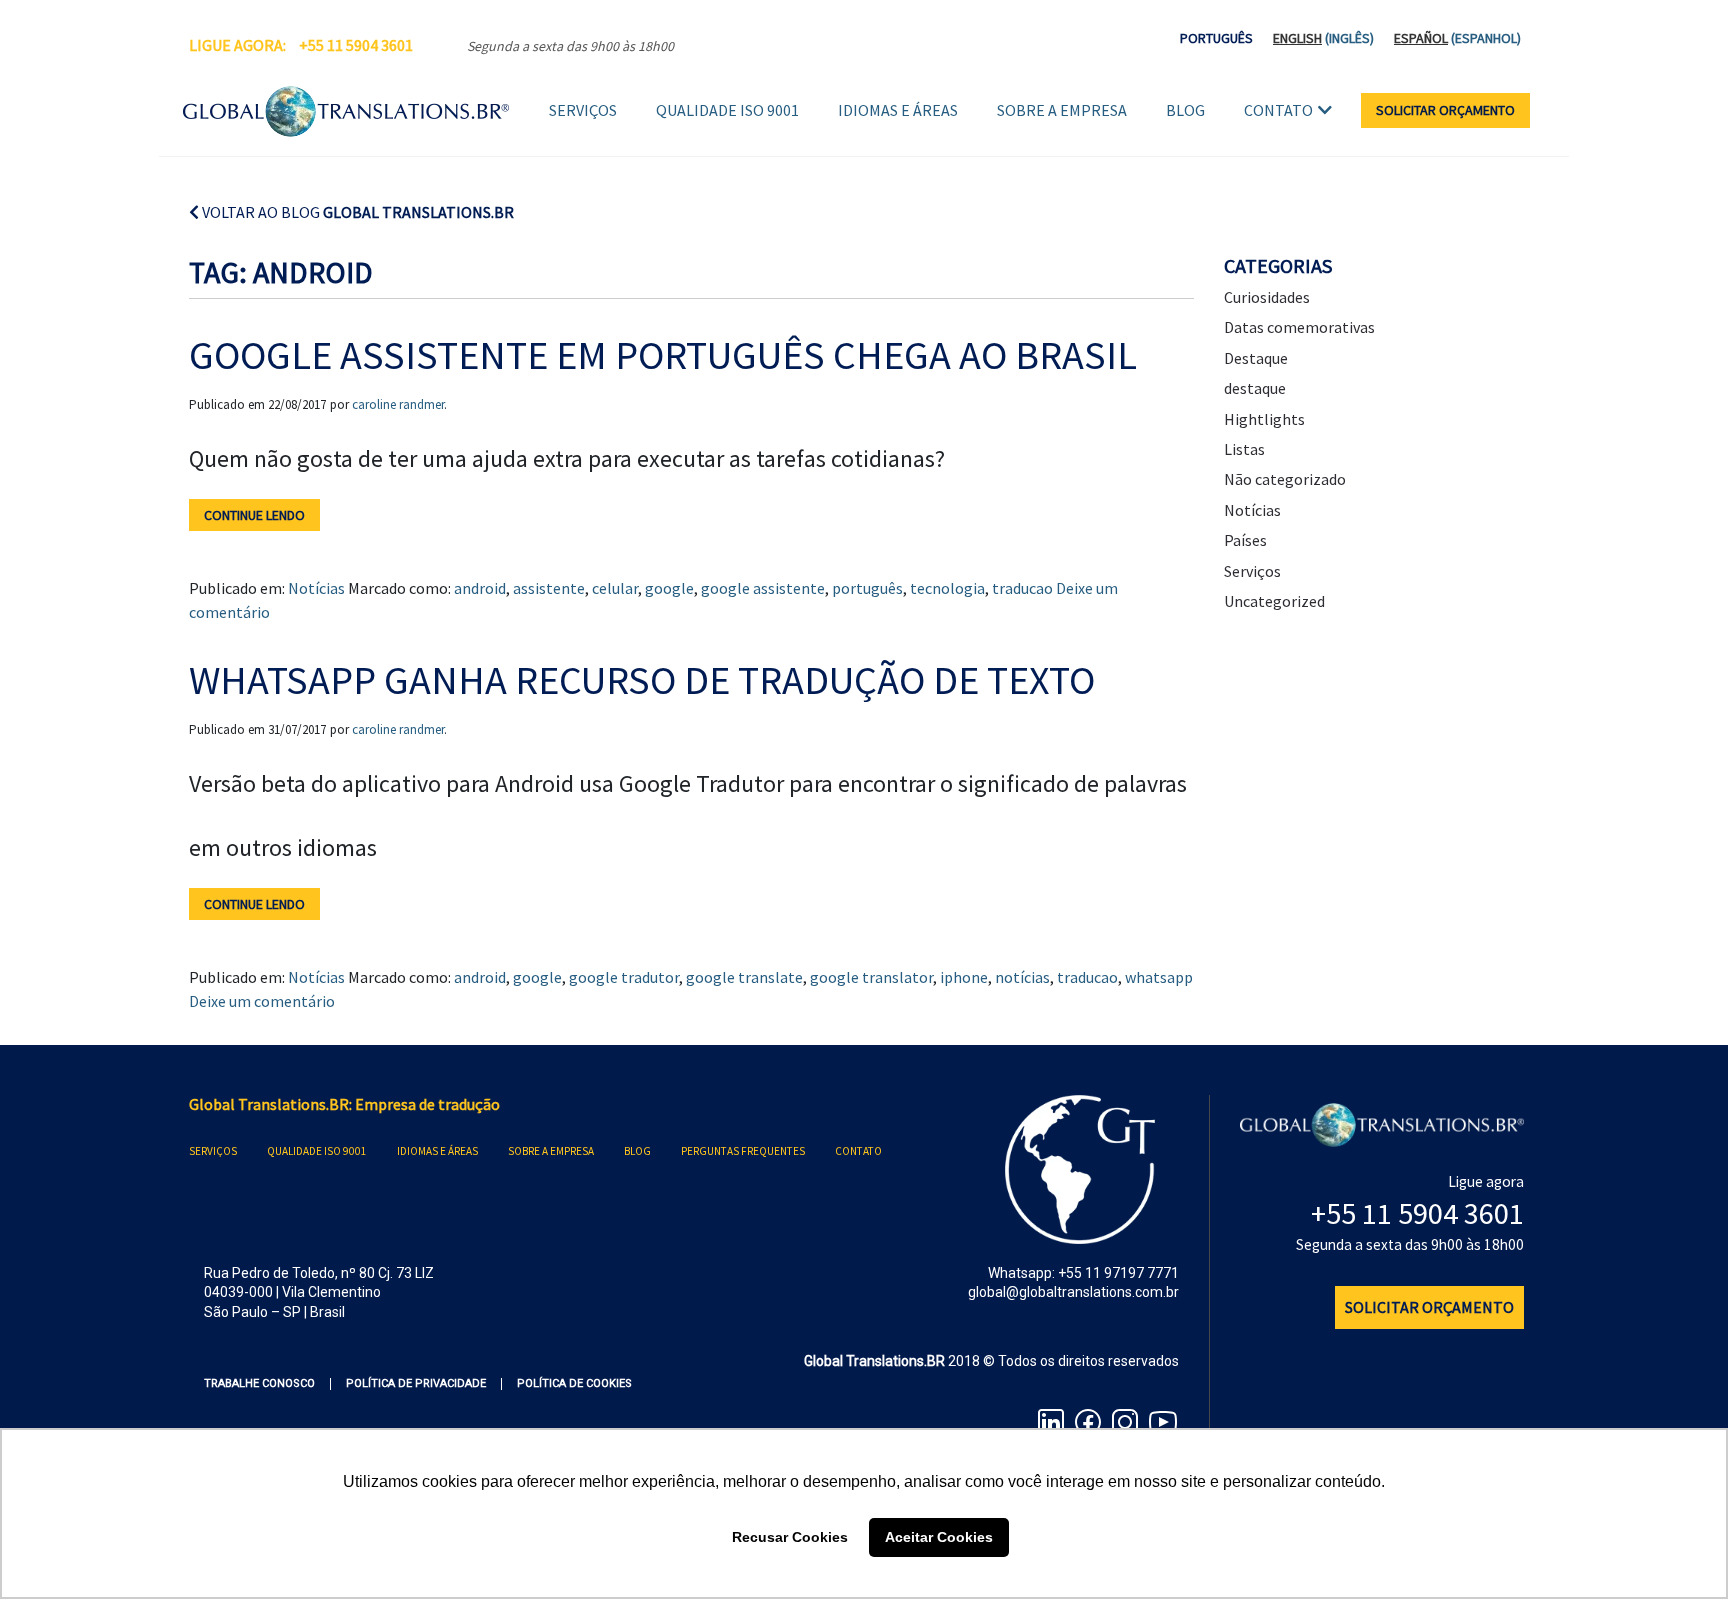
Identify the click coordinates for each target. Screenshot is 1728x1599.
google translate (744, 977)
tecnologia (947, 588)
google (669, 588)
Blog (1185, 110)
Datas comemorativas (1299, 327)
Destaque (1256, 358)
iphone (964, 977)
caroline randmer (398, 404)
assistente (549, 588)
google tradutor (624, 977)
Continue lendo (254, 515)
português (867, 588)
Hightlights (1264, 419)
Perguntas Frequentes (743, 1151)
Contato (1278, 110)
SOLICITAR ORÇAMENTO (1445, 110)
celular (615, 588)
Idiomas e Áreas (898, 110)
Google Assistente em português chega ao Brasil (663, 355)
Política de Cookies (574, 1383)
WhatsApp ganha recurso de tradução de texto (642, 680)
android (480, 588)
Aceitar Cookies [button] (939, 1537)
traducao (1022, 588)
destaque (1255, 388)
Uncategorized (1274, 601)
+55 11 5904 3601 (356, 45)
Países (1245, 540)
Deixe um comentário (262, 1001)
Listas (1244, 449)
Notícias (316, 588)
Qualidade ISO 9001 (727, 110)
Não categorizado (1285, 479)
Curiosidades (1267, 297)
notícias (1022, 977)
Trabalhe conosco (259, 1383)
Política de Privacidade (416, 1383)
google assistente (763, 588)
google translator (871, 977)
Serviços (583, 110)
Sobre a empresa (1062, 110)
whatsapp (1159, 977)
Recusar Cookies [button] (790, 1537)
